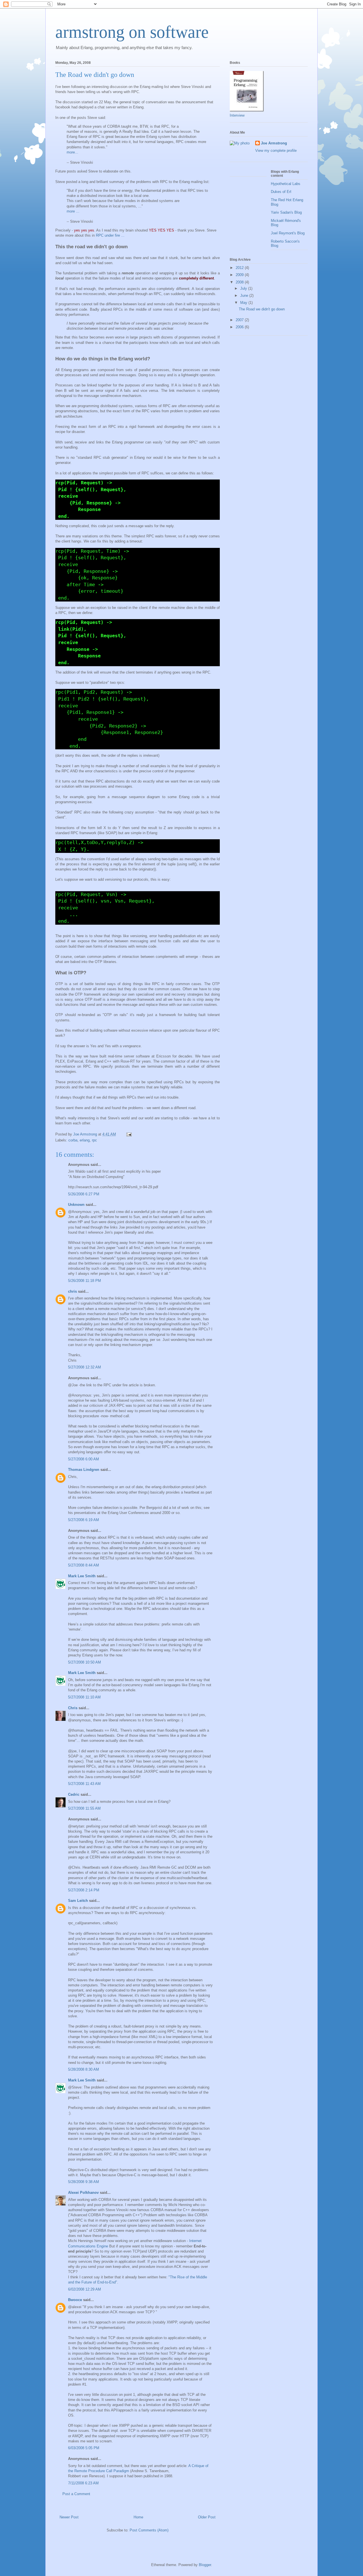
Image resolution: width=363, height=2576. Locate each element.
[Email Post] (129, 1134)
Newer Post (69, 2517)
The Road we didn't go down (262, 309)
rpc (94, 1140)
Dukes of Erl (281, 192)
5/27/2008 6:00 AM (84, 1459)
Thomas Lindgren (84, 1470)
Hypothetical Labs (286, 184)
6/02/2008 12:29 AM (85, 2289)
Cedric (74, 1794)
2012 (240, 268)
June (245, 296)
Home (138, 2517)
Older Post (207, 2517)
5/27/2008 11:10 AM (84, 1697)
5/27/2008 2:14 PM (84, 1890)
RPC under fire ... (110, 235)
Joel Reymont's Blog (288, 233)
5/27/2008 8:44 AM (84, 1565)
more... (72, 152)
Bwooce (75, 2300)
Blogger (205, 2565)
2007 (240, 320)
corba (73, 1140)
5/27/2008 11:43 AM (84, 1784)
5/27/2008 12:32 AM (85, 1367)
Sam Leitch (78, 1901)
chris (72, 1291)
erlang (85, 1140)
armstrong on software (132, 32)
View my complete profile (276, 151)
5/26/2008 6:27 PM (84, 1194)
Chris (73, 1708)
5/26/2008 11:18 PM (85, 1281)
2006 (240, 327)
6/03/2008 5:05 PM (84, 2448)
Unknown (76, 1205)
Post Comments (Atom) (149, 2530)
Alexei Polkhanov (83, 2193)
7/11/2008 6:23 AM (83, 2483)
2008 (240, 282)
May (244, 303)
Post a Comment (76, 2494)
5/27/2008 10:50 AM (85, 1662)
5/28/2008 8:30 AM (84, 2069)
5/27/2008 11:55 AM (84, 1808)
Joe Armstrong (274, 143)
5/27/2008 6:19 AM (84, 1520)
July (244, 288)
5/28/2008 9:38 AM (84, 2182)
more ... (73, 211)
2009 (240, 275)
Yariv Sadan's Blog (286, 212)
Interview (237, 115)
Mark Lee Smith (82, 1576)
